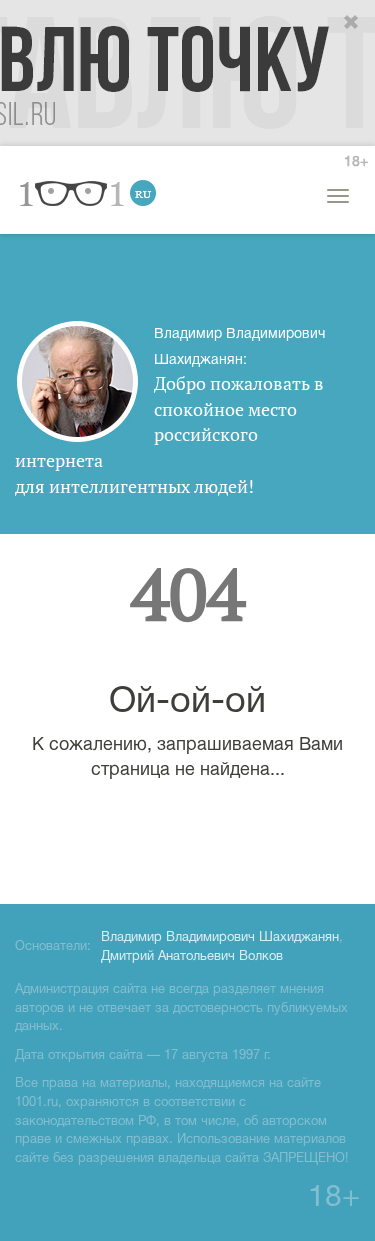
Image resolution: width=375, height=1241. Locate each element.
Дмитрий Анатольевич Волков (192, 957)
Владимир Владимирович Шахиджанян (220, 938)
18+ (356, 162)
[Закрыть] (352, 23)
